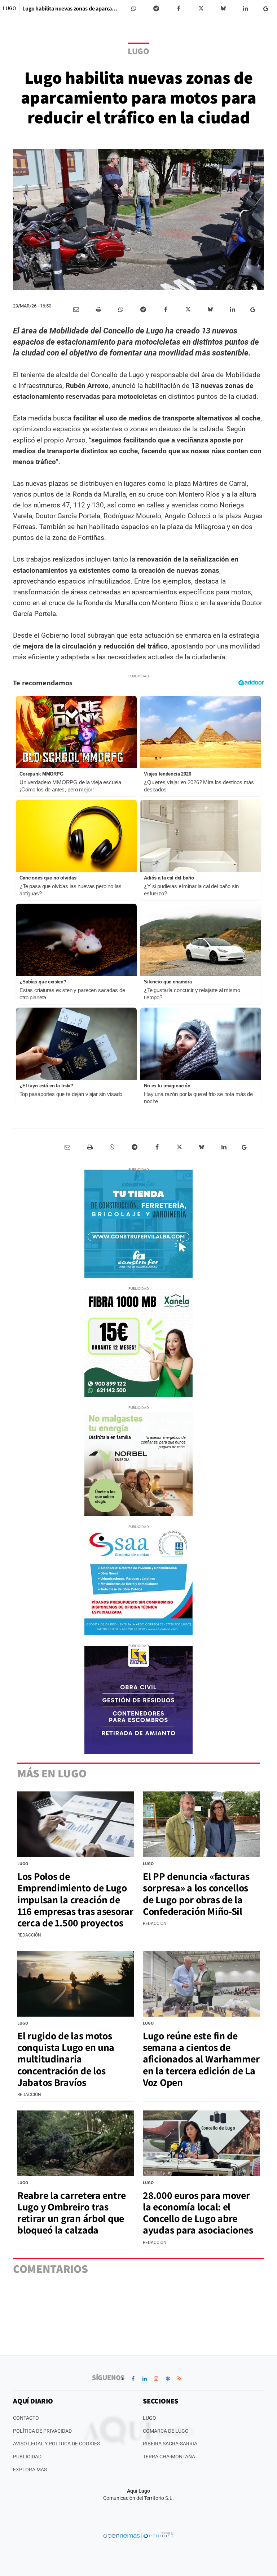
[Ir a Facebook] (133, 2379)
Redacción (29, 1935)
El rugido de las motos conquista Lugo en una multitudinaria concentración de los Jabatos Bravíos (66, 2059)
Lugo (10, 8)
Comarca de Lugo (166, 2431)
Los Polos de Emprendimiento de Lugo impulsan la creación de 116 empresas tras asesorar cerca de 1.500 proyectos (75, 1899)
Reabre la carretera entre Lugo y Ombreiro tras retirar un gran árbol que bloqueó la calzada (72, 2213)
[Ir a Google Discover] (168, 2379)
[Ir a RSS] (179, 2379)
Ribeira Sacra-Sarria (170, 2444)
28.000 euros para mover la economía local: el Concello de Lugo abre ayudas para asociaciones (198, 2213)
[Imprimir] (98, 310)
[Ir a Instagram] (156, 2379)
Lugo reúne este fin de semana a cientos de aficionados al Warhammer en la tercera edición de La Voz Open (201, 2059)
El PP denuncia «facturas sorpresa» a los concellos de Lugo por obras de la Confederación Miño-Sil (196, 1894)
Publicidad (27, 2457)
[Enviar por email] (76, 310)
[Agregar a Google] (267, 9)
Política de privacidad (42, 2431)
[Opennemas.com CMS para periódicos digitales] (138, 2536)
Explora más (30, 2470)
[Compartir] (134, 9)
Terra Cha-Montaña (169, 2457)
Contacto (26, 2418)
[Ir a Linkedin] (145, 2379)
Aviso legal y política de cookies (56, 2444)
